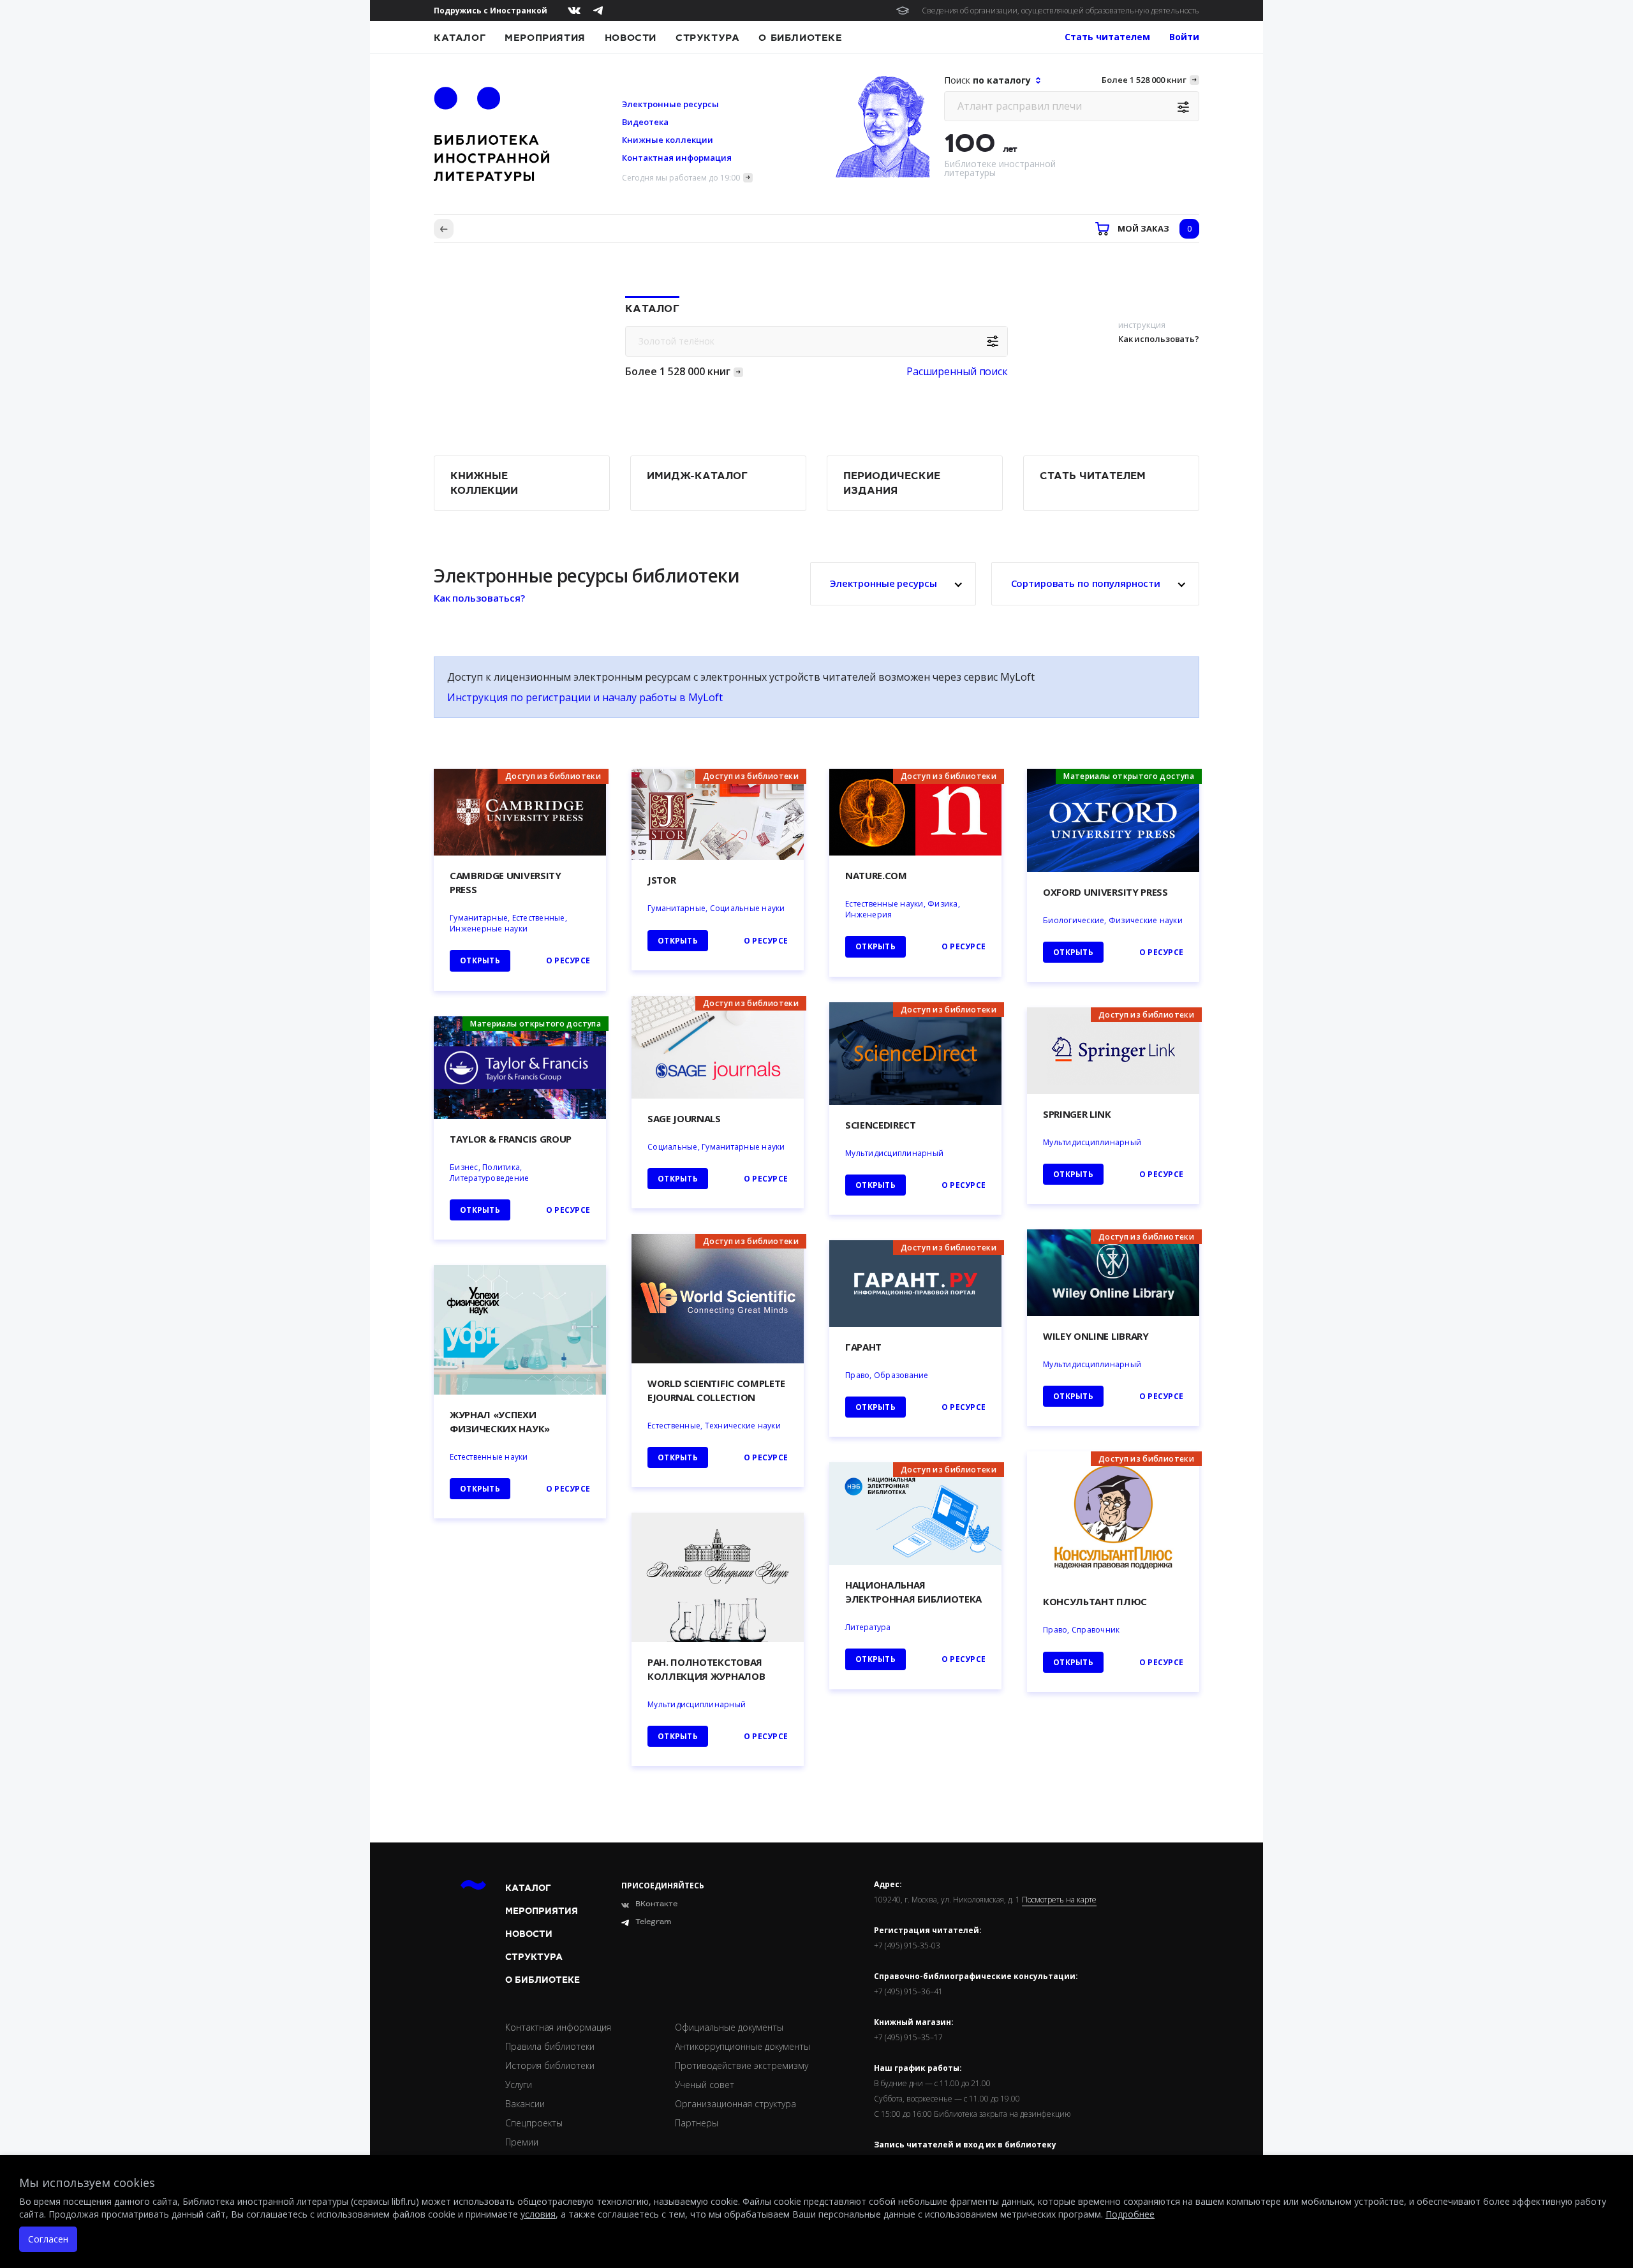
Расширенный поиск (957, 371)
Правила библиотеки (550, 2046)
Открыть (876, 1659)
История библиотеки (550, 2065)
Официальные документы (729, 2027)
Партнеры (697, 2123)
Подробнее (1130, 2214)
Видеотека (645, 122)
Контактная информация (677, 158)
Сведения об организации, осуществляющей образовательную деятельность (1060, 11)
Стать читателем (1093, 476)
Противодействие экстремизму (742, 2065)
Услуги (519, 2085)
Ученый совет (705, 2085)
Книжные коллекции (668, 140)
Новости (631, 38)
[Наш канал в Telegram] (598, 11)
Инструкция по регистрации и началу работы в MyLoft (585, 697)
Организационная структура (735, 2104)
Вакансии (525, 2104)
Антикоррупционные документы (743, 2046)
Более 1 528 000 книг (1144, 80)
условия (538, 2214)
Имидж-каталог (697, 476)
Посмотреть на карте (1059, 1900)
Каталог (460, 38)
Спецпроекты (534, 2123)
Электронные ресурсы (670, 104)
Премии (522, 2142)
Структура (707, 38)
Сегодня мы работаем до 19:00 (681, 178)
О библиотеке (800, 38)
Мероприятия (545, 38)
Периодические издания (892, 483)
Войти (1184, 37)
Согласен (48, 2239)
